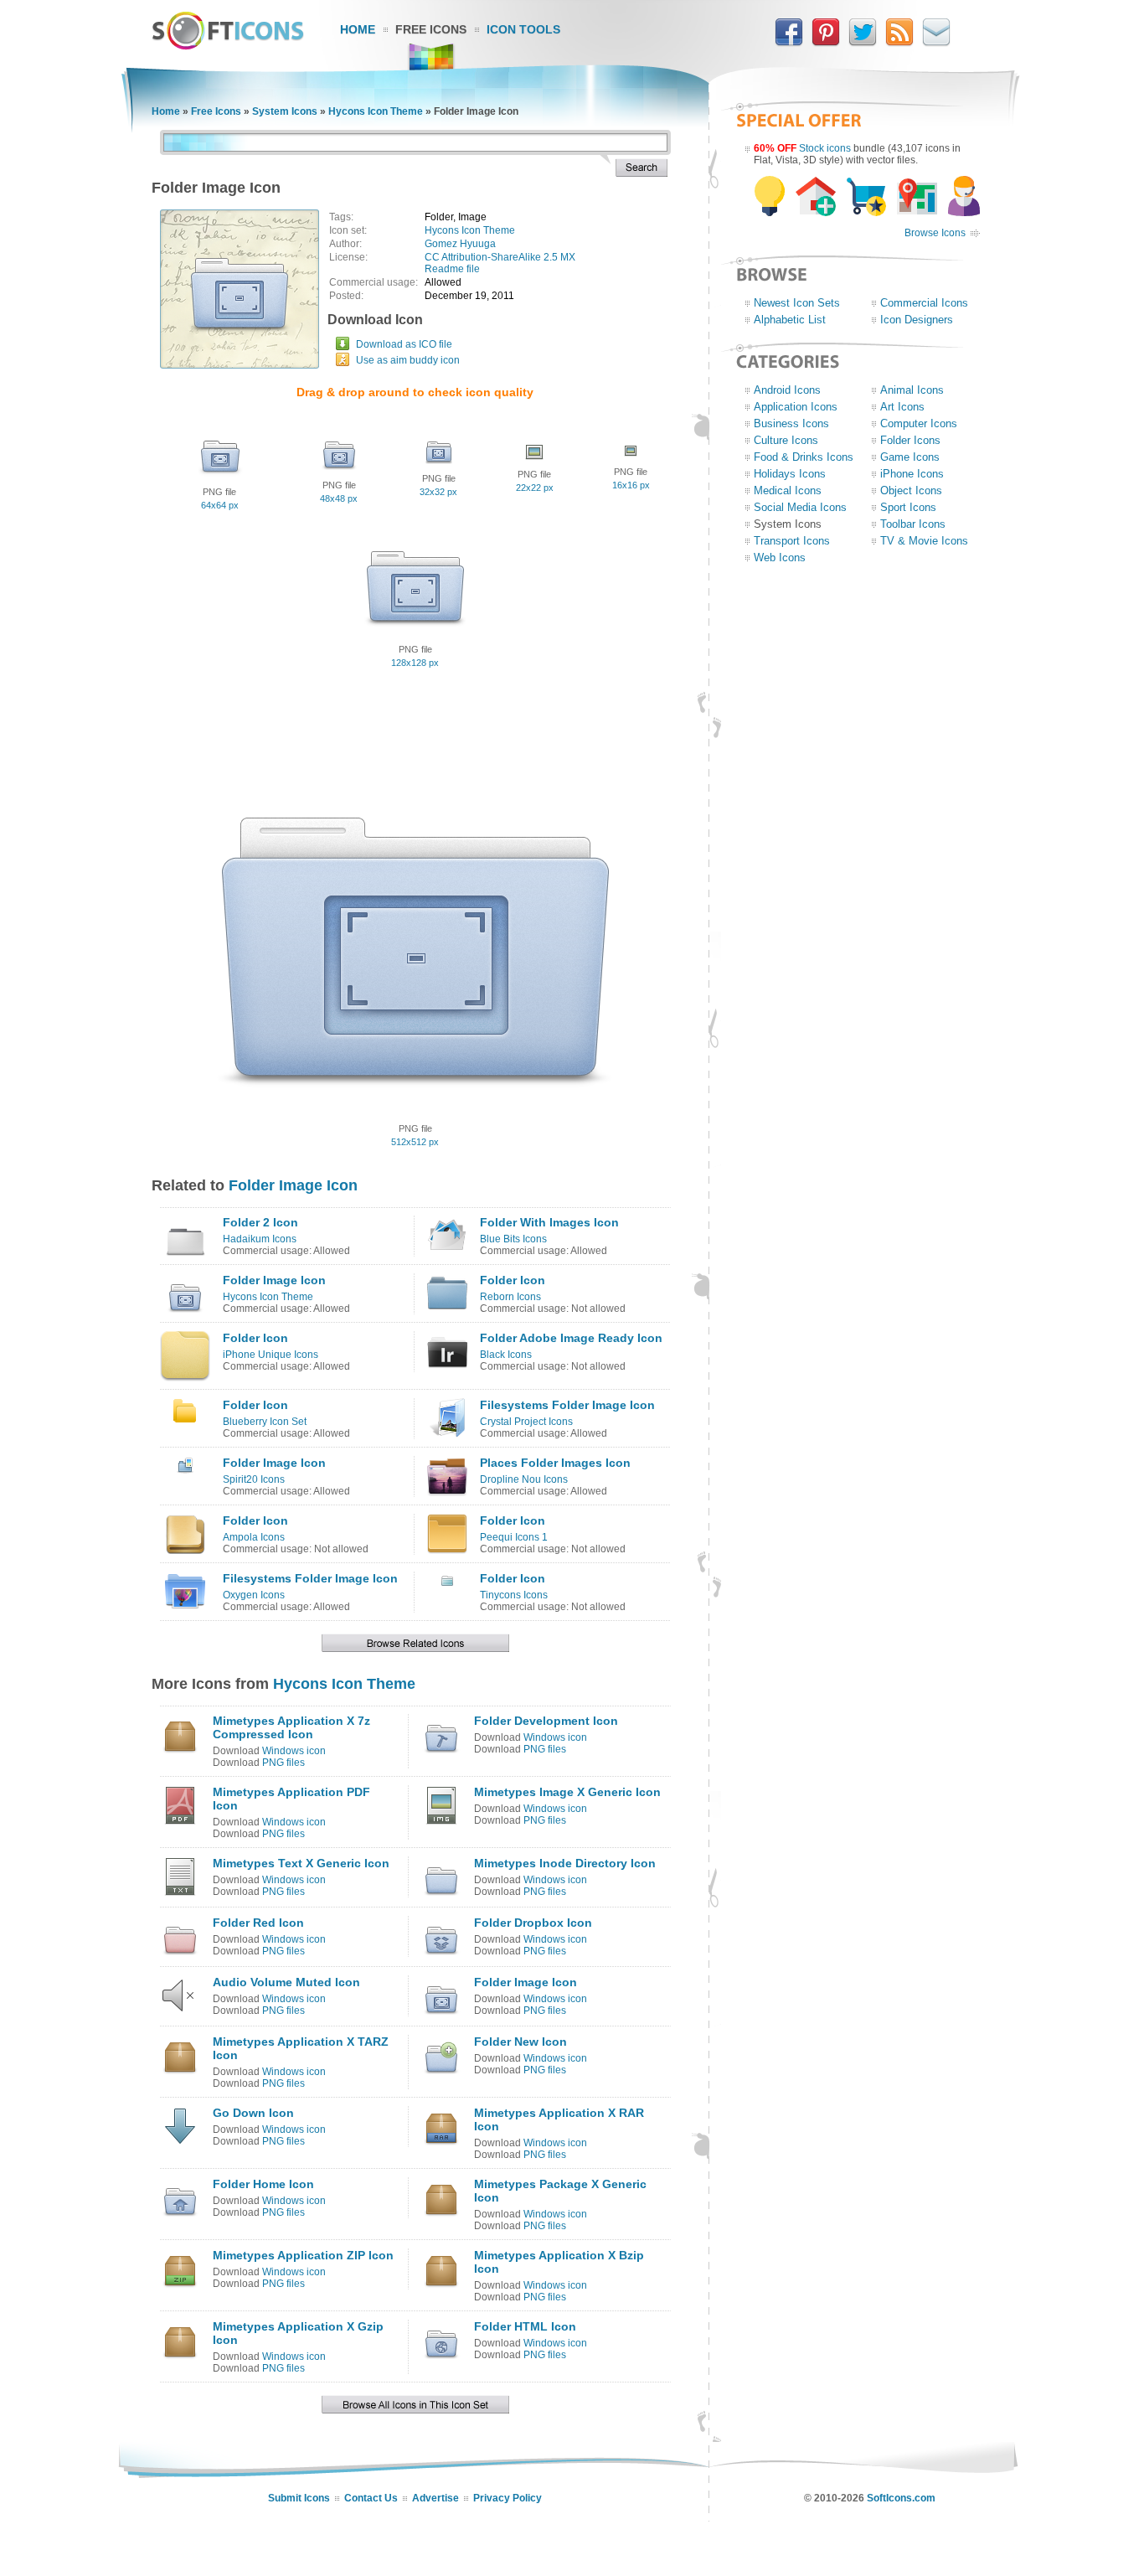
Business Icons (791, 423)
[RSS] (899, 43)
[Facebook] (789, 43)
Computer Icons (919, 423)
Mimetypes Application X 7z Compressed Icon (291, 1727)
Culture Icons (786, 440)
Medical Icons (788, 490)
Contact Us (371, 2498)
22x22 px (535, 488)
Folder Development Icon (546, 1721)
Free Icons (431, 29)
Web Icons (780, 558)
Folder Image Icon (293, 1185)
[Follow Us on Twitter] (863, 43)
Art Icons (902, 407)
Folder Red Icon (258, 1923)
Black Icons (506, 1355)
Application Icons (796, 407)
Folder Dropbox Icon (533, 1923)
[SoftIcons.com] (228, 46)
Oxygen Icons (254, 1595)
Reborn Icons (510, 1297)
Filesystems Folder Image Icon (567, 1405)
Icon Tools (523, 29)
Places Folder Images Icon (555, 1463)
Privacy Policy (508, 2498)
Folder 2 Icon (260, 1222)
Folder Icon (513, 1280)
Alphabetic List (790, 320)
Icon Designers (917, 320)
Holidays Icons (790, 474)
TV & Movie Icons (924, 541)
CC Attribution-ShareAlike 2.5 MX (500, 257)
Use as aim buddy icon (408, 360)
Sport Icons (908, 507)
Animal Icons (912, 390)
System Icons (285, 111)
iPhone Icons (912, 474)
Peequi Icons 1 (514, 1537)
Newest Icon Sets (797, 303)
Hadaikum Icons (260, 1239)
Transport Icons (792, 541)
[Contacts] (936, 43)
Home (358, 29)
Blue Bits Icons (513, 1239)
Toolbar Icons (913, 524)
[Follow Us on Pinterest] (826, 43)
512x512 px (415, 1142)
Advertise (435, 2498)
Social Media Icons (800, 507)
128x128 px (415, 663)
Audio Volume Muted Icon (286, 1982)
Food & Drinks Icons (804, 457)
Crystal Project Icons (526, 1422)
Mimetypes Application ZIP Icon (303, 2255)
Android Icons (787, 390)
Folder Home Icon (263, 2184)
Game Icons (910, 457)
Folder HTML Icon (525, 2326)
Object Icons (911, 490)
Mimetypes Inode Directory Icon (565, 1863)
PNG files (283, 1763)
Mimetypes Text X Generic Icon (301, 1863)
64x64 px (220, 505)
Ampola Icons (254, 1537)
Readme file (452, 269)
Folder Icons (910, 440)
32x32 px (438, 492)
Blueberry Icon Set (265, 1422)
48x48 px (339, 498)
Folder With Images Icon (549, 1222)
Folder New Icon (520, 2042)
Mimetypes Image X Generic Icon (567, 1792)
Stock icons (825, 148)
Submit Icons (299, 2498)
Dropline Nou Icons (524, 1479)
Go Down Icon (253, 2113)
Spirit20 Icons (254, 1479)
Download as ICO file (404, 344)
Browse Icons (935, 233)
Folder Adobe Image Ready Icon (571, 1338)
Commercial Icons (924, 303)
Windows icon (294, 1751)
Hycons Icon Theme (376, 111)
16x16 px (631, 485)
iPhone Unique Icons (271, 1355)
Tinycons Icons (514, 1595)
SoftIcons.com (901, 2498)
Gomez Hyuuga (460, 244)
